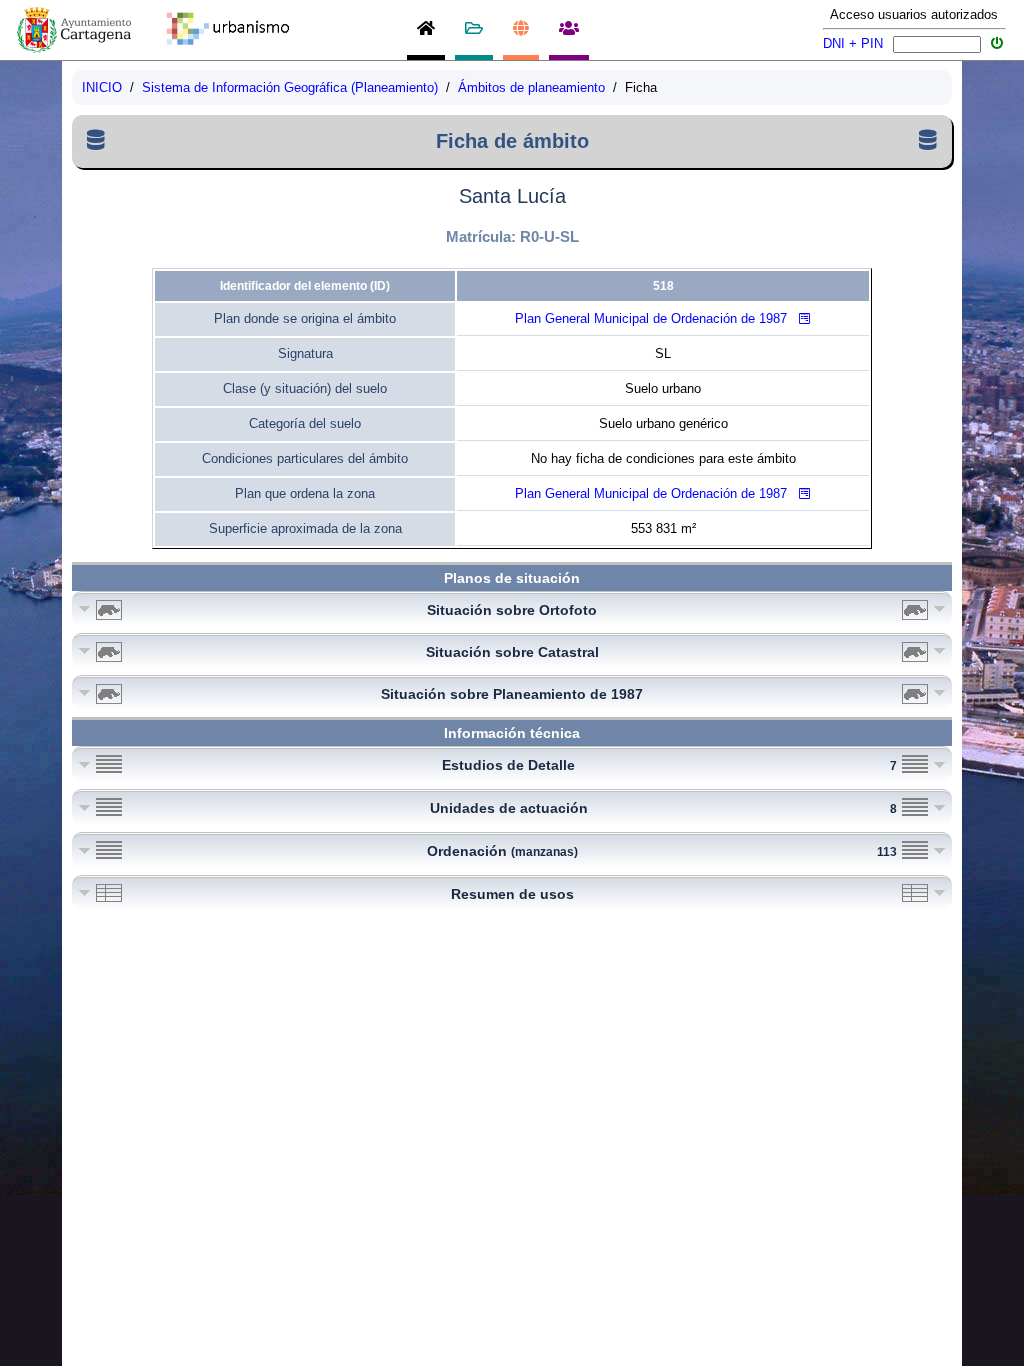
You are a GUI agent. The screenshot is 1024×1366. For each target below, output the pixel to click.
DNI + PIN (853, 43)
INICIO (102, 87)
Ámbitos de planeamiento (531, 87)
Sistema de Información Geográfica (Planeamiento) (290, 87)
